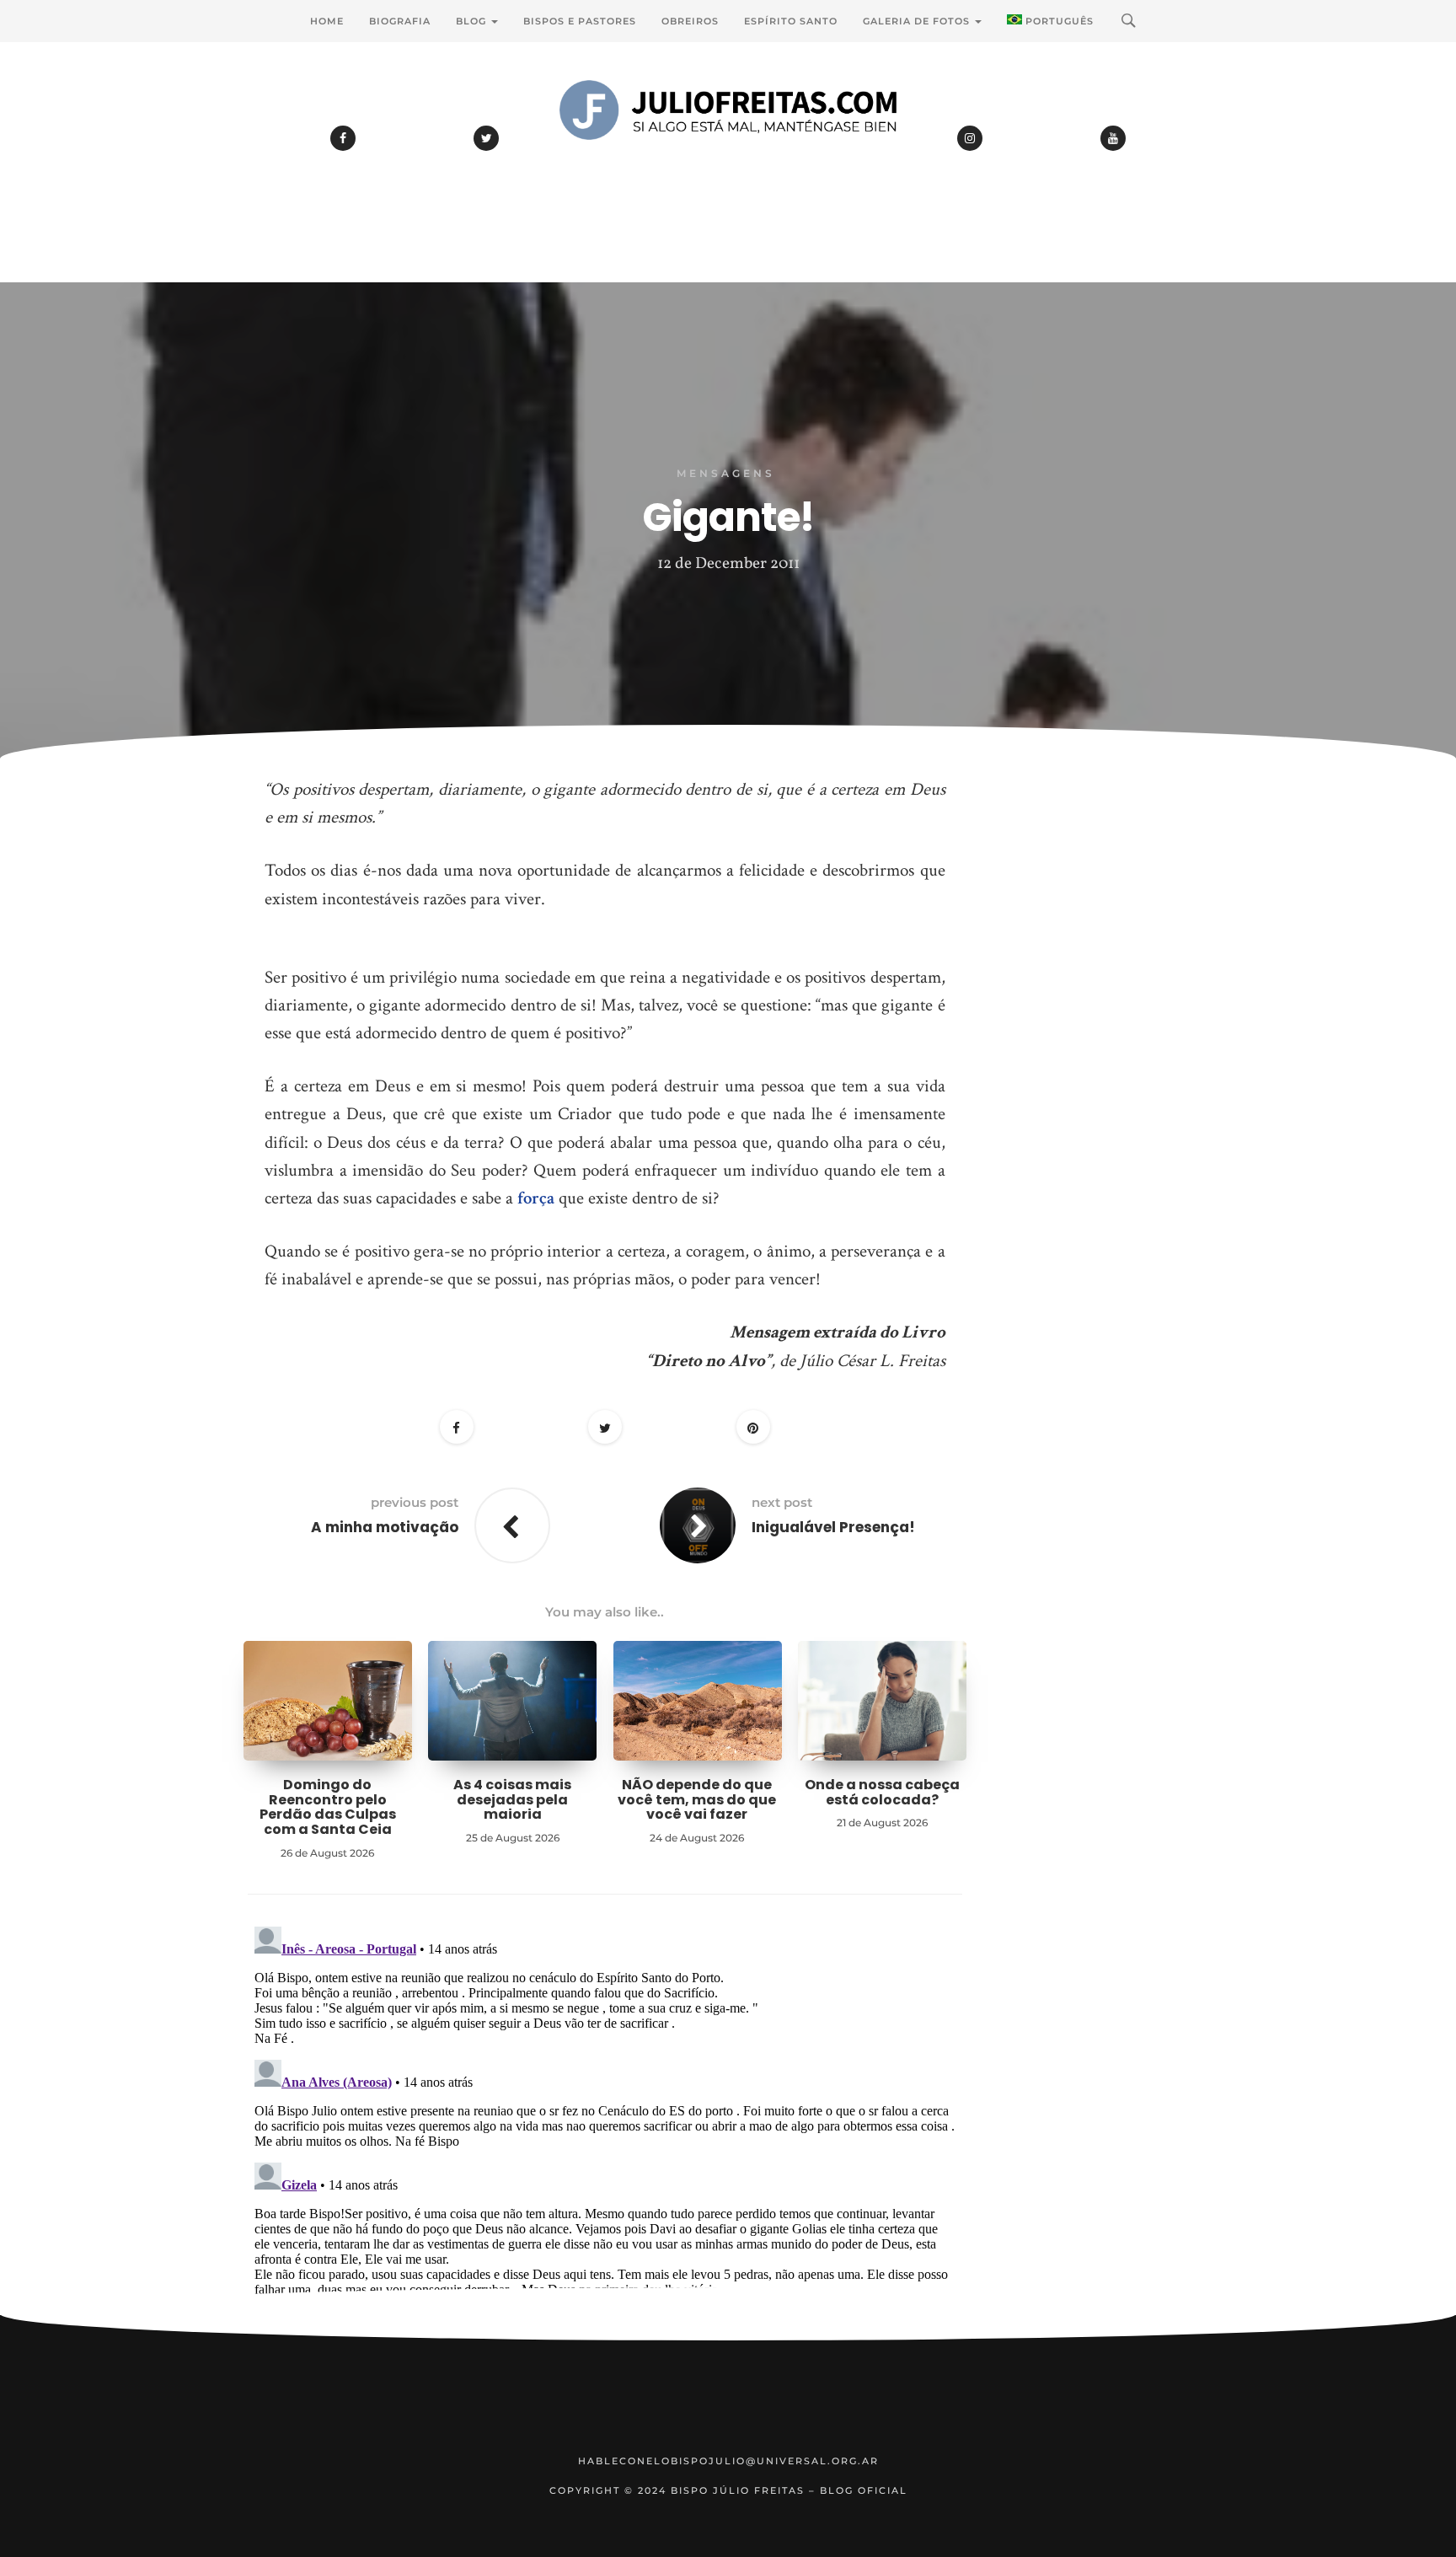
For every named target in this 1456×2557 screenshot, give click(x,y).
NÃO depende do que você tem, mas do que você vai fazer (697, 1799)
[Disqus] (605, 2131)
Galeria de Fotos (918, 21)
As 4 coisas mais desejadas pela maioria (512, 1799)
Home (327, 21)
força (536, 1198)
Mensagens (726, 473)
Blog (473, 21)
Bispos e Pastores (580, 21)
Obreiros (690, 21)
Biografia (400, 21)
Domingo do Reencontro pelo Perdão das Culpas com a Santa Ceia (328, 1807)
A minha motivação (385, 1527)
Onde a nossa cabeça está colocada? (882, 1792)
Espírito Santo (791, 21)
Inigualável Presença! (833, 1527)
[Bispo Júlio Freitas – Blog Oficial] (728, 156)
